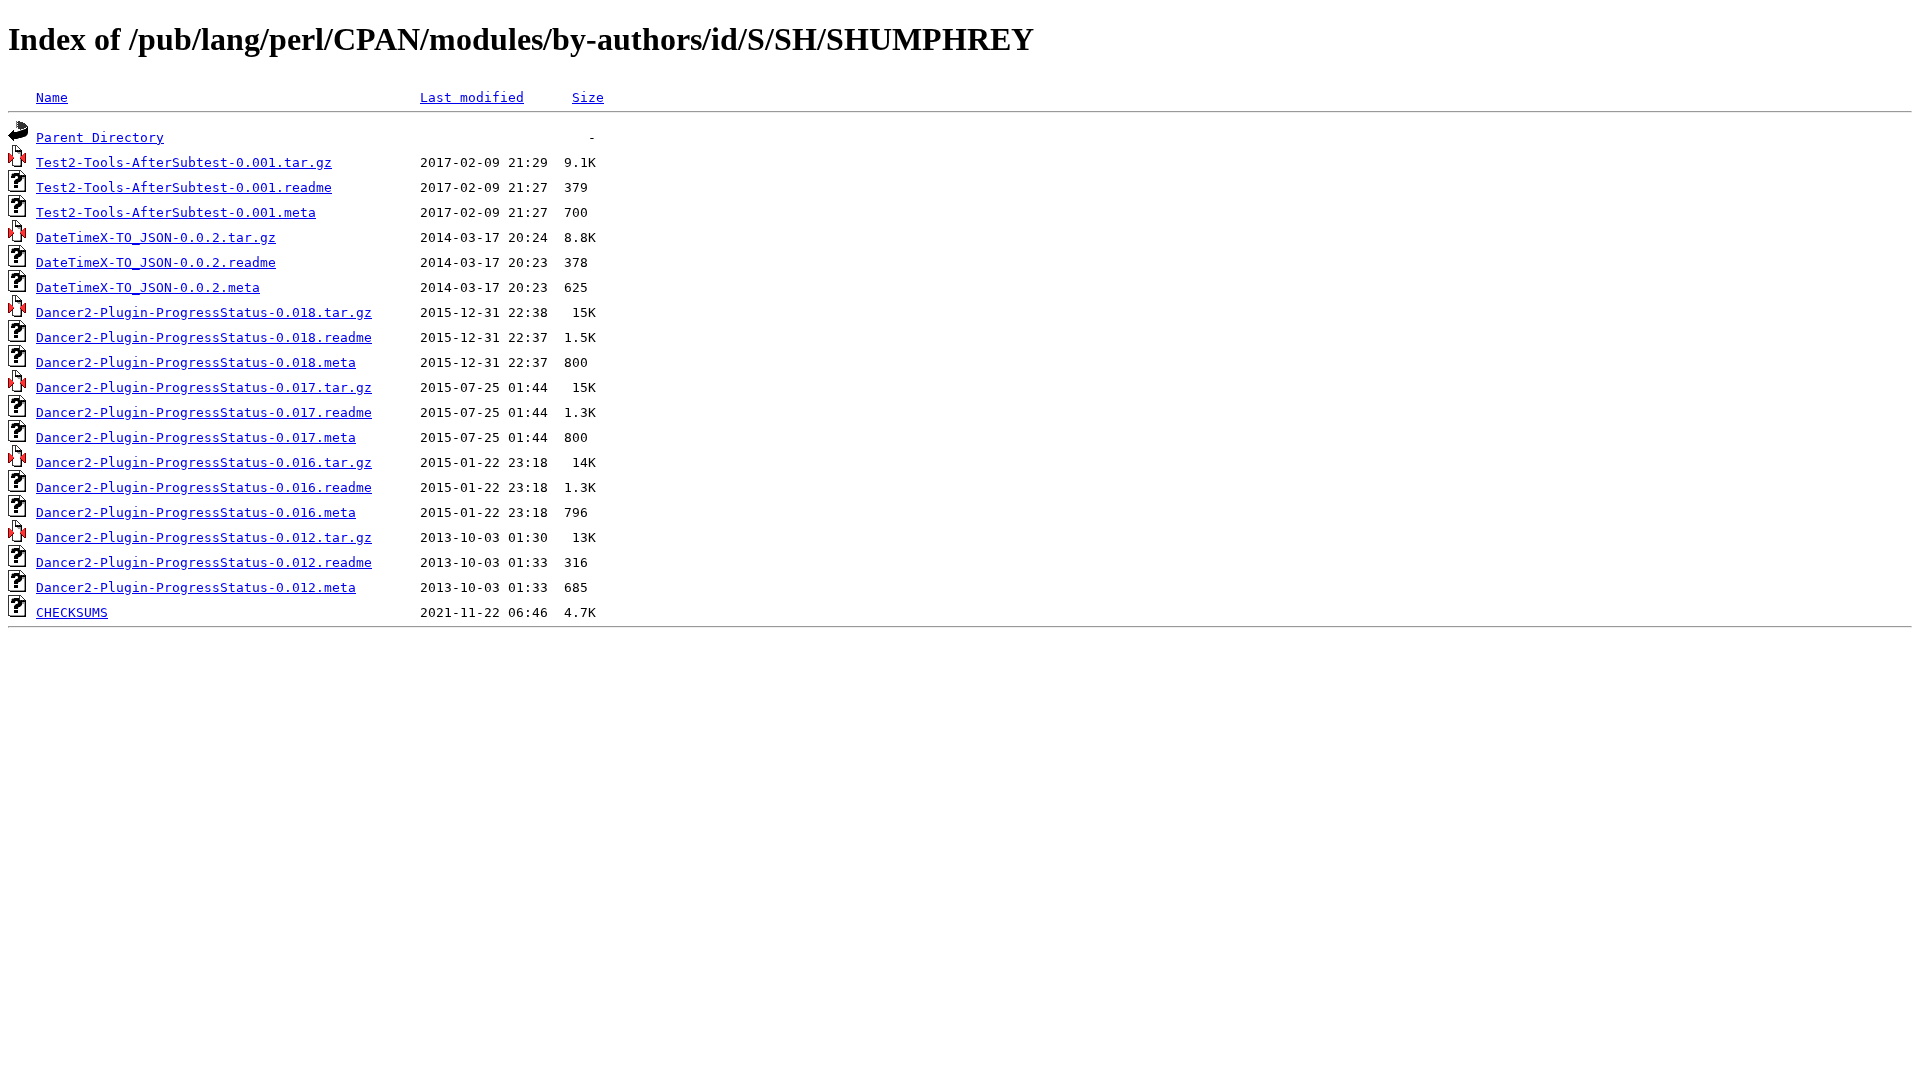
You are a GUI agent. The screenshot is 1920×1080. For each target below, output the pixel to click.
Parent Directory (100, 137)
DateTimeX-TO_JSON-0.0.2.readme (156, 262)
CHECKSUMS (72, 612)
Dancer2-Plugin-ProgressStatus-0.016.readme (204, 487)
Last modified (472, 97)
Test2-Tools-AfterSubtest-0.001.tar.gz (184, 162)
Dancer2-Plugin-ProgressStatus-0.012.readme (204, 562)
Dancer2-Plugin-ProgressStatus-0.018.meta (196, 362)
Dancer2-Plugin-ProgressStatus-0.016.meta (196, 512)
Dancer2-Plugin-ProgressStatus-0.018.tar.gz (204, 312)
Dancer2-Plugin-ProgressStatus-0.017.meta (196, 437)
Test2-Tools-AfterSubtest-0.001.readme (184, 187)
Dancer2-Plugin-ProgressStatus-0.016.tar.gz (204, 462)
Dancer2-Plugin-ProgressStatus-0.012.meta (196, 587)
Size (588, 97)
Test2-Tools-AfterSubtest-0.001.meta (176, 212)
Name (52, 97)
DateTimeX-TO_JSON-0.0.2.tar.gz (156, 237)
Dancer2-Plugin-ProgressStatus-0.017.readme (204, 412)
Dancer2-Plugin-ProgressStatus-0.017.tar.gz (204, 387)
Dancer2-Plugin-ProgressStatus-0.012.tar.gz (204, 537)
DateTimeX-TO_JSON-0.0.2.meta (148, 287)
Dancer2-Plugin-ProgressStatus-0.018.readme (204, 337)
